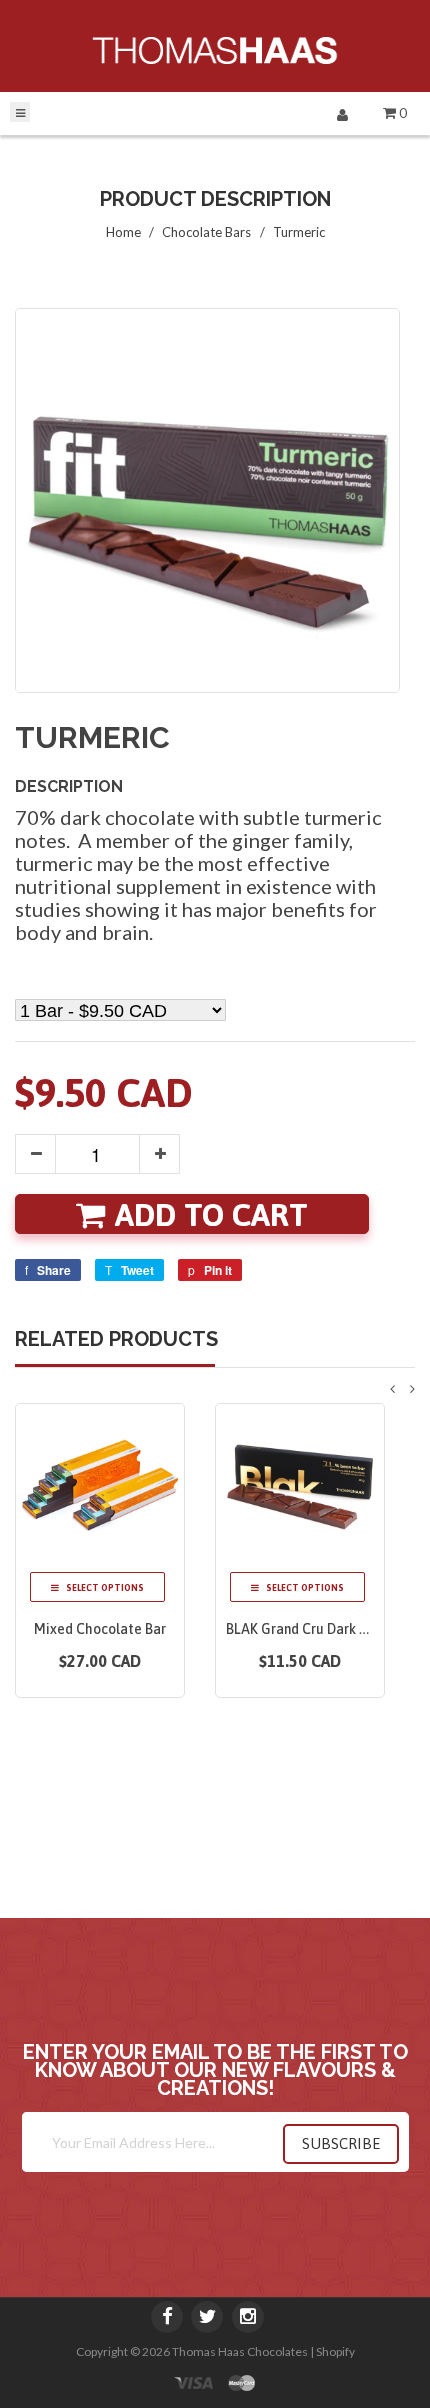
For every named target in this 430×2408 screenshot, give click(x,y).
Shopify (335, 2351)
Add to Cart (211, 1215)
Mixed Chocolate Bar (100, 1629)
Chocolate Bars (206, 232)
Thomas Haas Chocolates (240, 2351)
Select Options (104, 1588)
